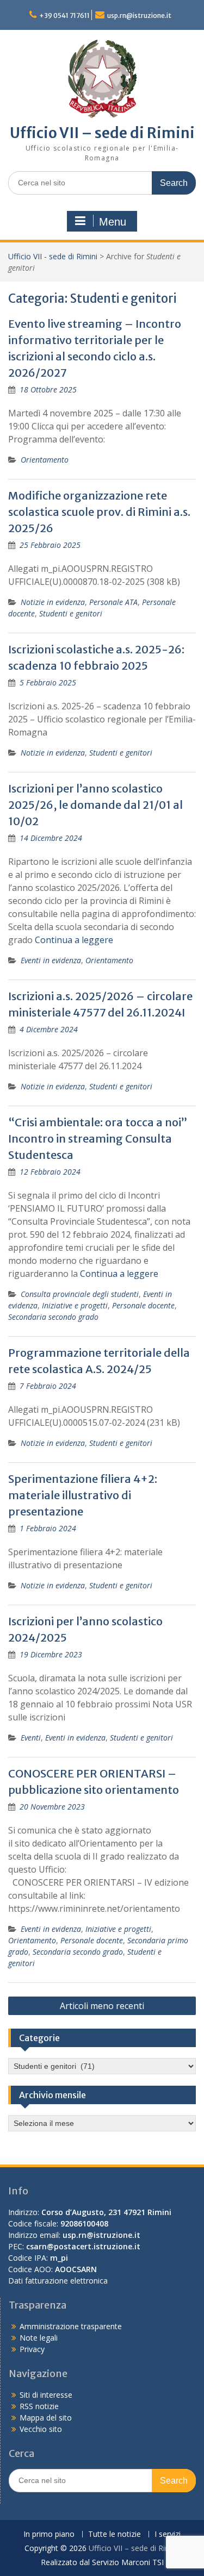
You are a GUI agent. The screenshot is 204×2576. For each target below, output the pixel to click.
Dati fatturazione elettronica (58, 2281)
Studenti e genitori (71, 613)
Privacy (32, 2349)
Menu (113, 222)
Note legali (39, 2338)
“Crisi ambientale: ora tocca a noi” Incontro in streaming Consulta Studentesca (98, 1139)
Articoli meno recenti (102, 2006)
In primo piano (49, 2534)
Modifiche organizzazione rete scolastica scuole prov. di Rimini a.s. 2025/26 (99, 512)
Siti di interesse (46, 2395)
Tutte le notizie (115, 2534)
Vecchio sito (41, 2429)
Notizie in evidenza (53, 602)
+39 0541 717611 (64, 15)
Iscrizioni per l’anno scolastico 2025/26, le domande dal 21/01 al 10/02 (95, 805)
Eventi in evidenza (51, 960)
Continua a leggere (74, 940)
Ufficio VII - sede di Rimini (53, 256)
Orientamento (45, 460)
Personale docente (143, 1305)
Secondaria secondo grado (53, 1317)
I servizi (168, 2534)
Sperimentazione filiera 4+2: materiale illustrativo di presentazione (83, 1495)
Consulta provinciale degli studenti (80, 1294)
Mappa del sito (46, 2418)
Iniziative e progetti (75, 1305)
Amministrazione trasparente (71, 2326)
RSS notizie (39, 2406)
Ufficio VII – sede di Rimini (102, 133)
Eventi (31, 1738)
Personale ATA (113, 602)
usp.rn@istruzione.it (139, 15)
